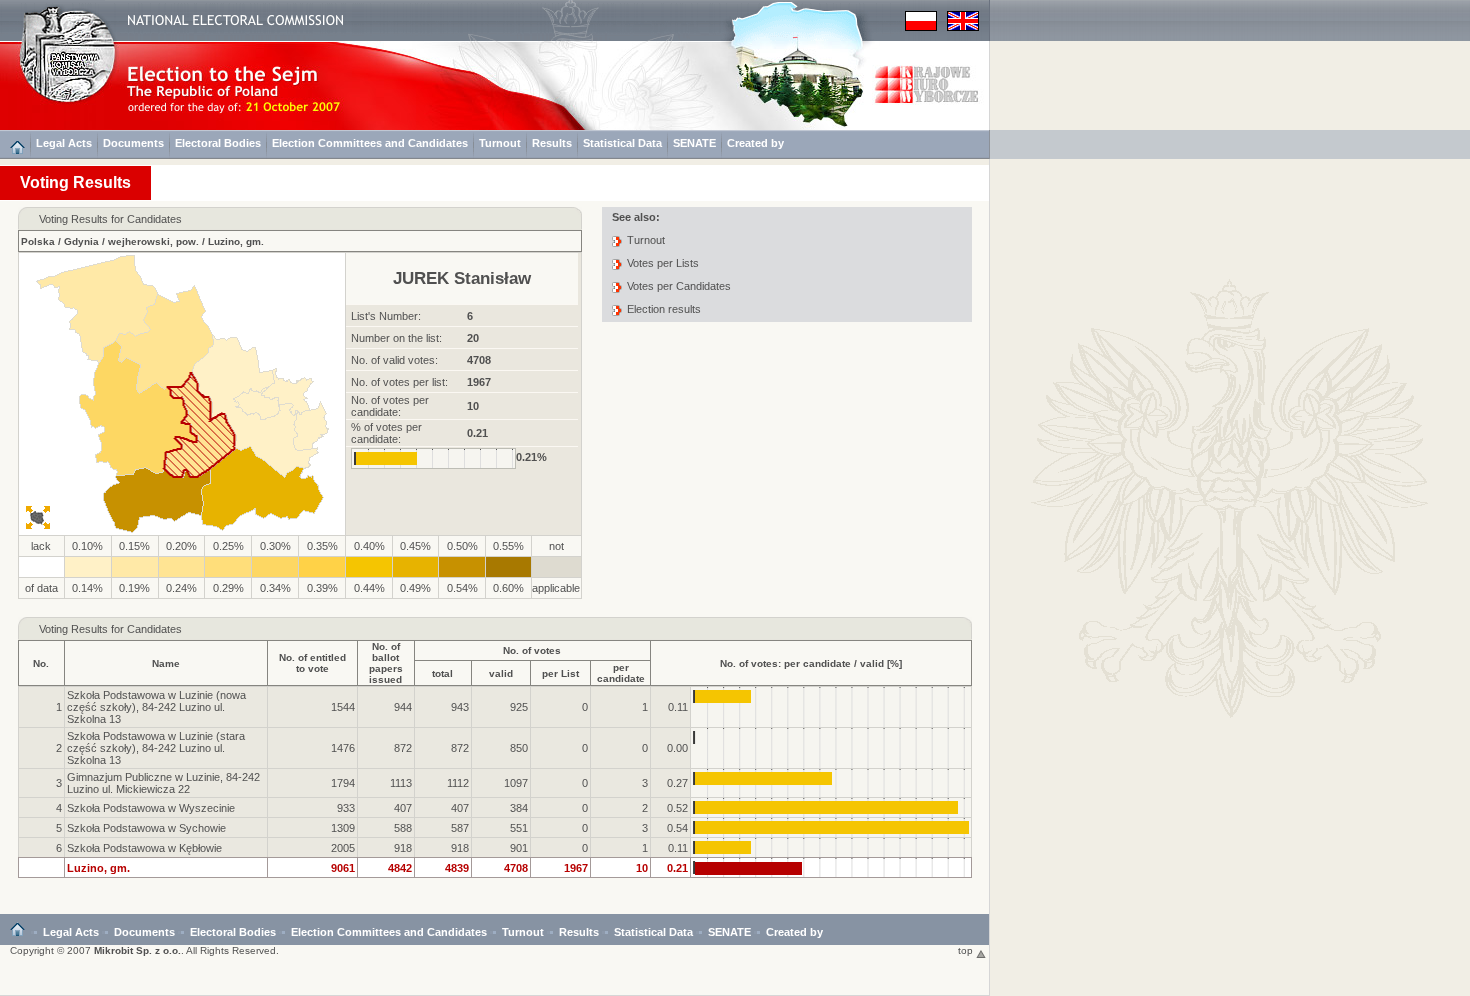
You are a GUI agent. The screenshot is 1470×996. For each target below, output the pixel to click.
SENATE (694, 143)
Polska (38, 241)
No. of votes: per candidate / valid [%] (811, 663)
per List (560, 673)
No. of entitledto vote (312, 663)
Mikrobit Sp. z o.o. (137, 950)
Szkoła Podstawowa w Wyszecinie (151, 808)
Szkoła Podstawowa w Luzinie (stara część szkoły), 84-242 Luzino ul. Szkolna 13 (156, 748)
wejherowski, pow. (153, 241)
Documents (133, 143)
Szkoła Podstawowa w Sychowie (146, 828)
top (967, 950)
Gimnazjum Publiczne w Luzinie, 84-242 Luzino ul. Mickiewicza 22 (163, 783)
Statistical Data (622, 143)
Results (552, 143)
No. (41, 663)
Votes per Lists (663, 263)
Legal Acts (64, 143)
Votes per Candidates (679, 286)
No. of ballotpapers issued (386, 663)
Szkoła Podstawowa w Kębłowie (144, 848)
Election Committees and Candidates (370, 143)
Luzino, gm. (236, 241)
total (442, 673)
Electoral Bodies (218, 143)
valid (501, 673)
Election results (664, 309)
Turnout (500, 143)
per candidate (621, 673)
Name (166, 663)
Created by (755, 143)
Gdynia (81, 241)
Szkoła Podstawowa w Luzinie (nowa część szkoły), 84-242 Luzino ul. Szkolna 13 (156, 707)
